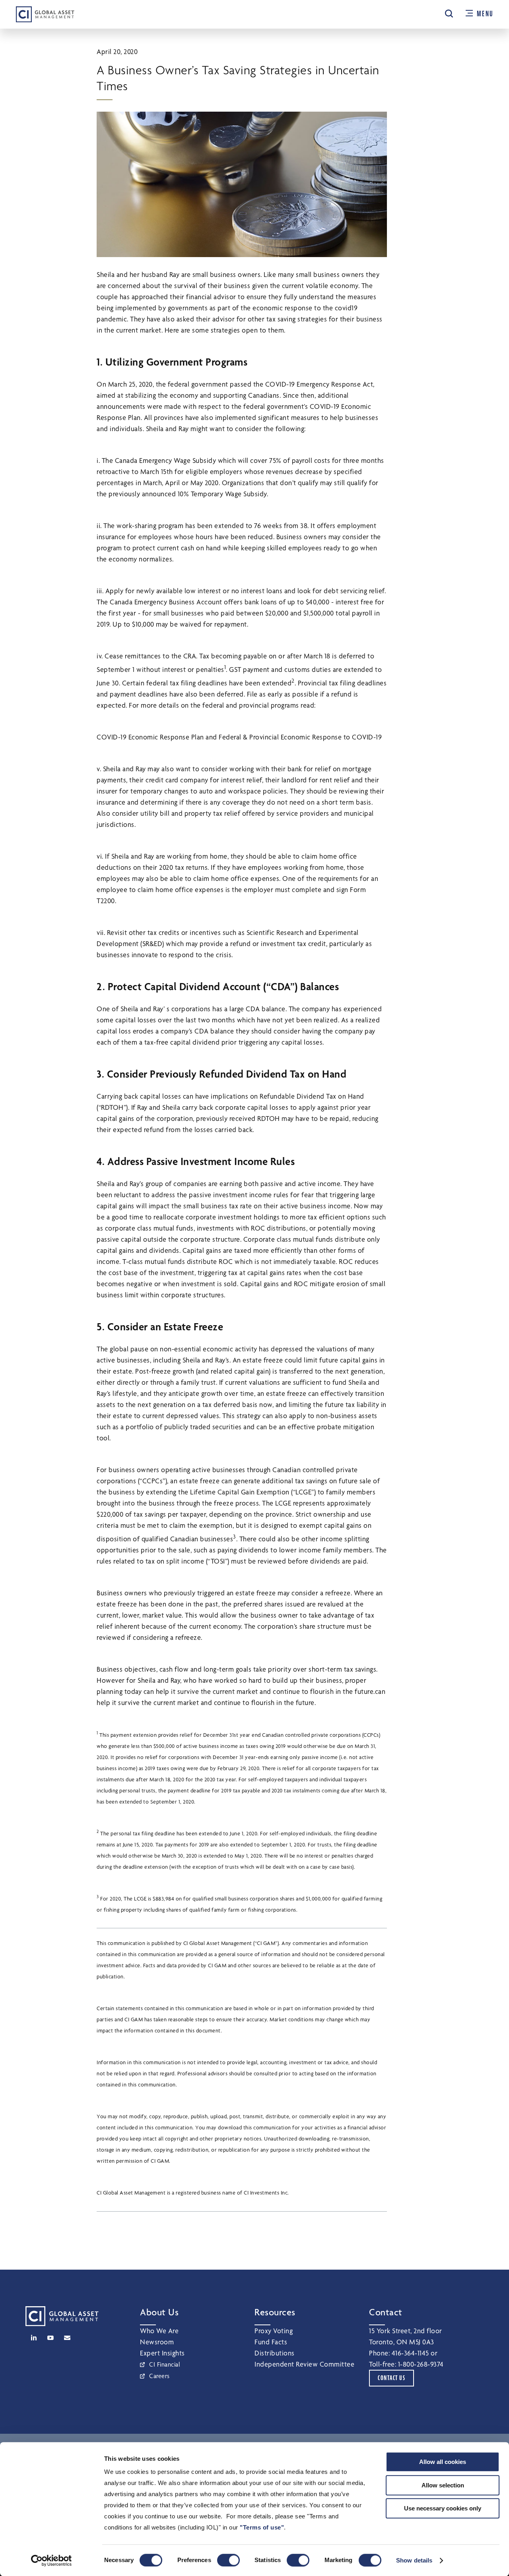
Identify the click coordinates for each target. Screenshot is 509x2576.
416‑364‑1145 (410, 2353)
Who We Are (159, 2331)
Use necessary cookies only (443, 2508)
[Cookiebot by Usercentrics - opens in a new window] (51, 2561)
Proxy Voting (274, 2331)
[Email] (67, 2338)
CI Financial (165, 2364)
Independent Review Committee (304, 2364)
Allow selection (443, 2485)
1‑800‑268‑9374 (421, 2364)
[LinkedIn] (34, 2338)
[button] (449, 14)
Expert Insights (162, 2353)
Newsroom (157, 2342)
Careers (159, 2376)
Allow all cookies (443, 2462)
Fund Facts (271, 2342)
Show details (414, 2560)
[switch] (228, 2560)
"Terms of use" (262, 2527)
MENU (485, 14)
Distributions (275, 2353)
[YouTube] (51, 2338)
